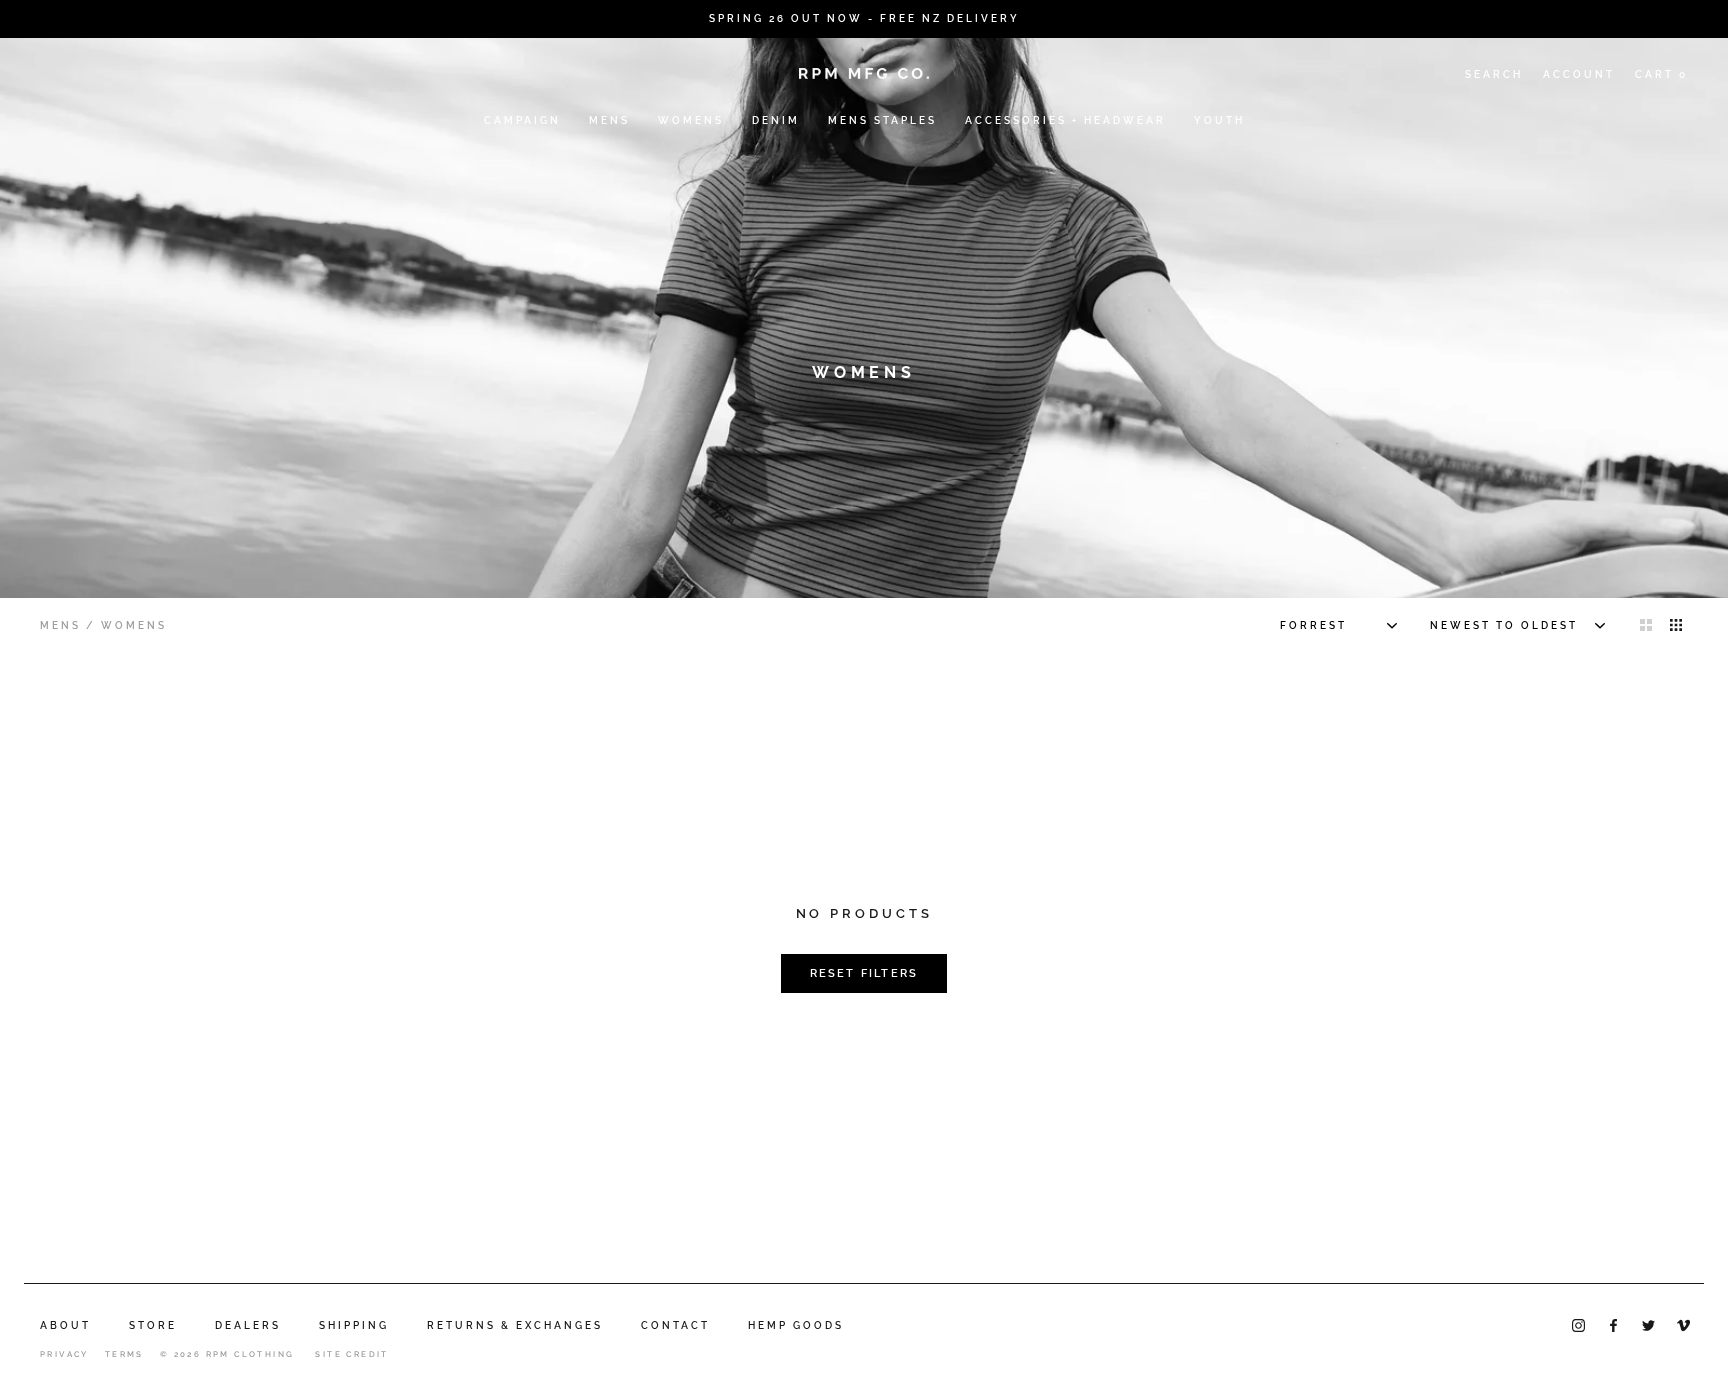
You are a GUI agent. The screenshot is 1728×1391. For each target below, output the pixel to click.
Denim (776, 120)
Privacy (64, 1354)
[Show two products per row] (1646, 624)
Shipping (354, 1325)
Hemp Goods (796, 1325)
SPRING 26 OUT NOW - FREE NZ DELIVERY (864, 18)
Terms (124, 1354)
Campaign (522, 120)
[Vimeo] (1683, 1324)
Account (1579, 74)
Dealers (248, 1325)
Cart (1661, 74)
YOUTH (1219, 120)
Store (153, 1325)
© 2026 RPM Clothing (227, 1354)
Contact (675, 1325)
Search (1494, 74)
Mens (609, 120)
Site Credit (351, 1354)
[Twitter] (1648, 1324)
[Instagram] (1578, 1324)
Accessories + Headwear (1065, 120)
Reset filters (864, 973)
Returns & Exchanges (515, 1325)
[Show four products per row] (1676, 624)
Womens (691, 120)
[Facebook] (1613, 1324)
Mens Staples (882, 120)
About (65, 1325)
